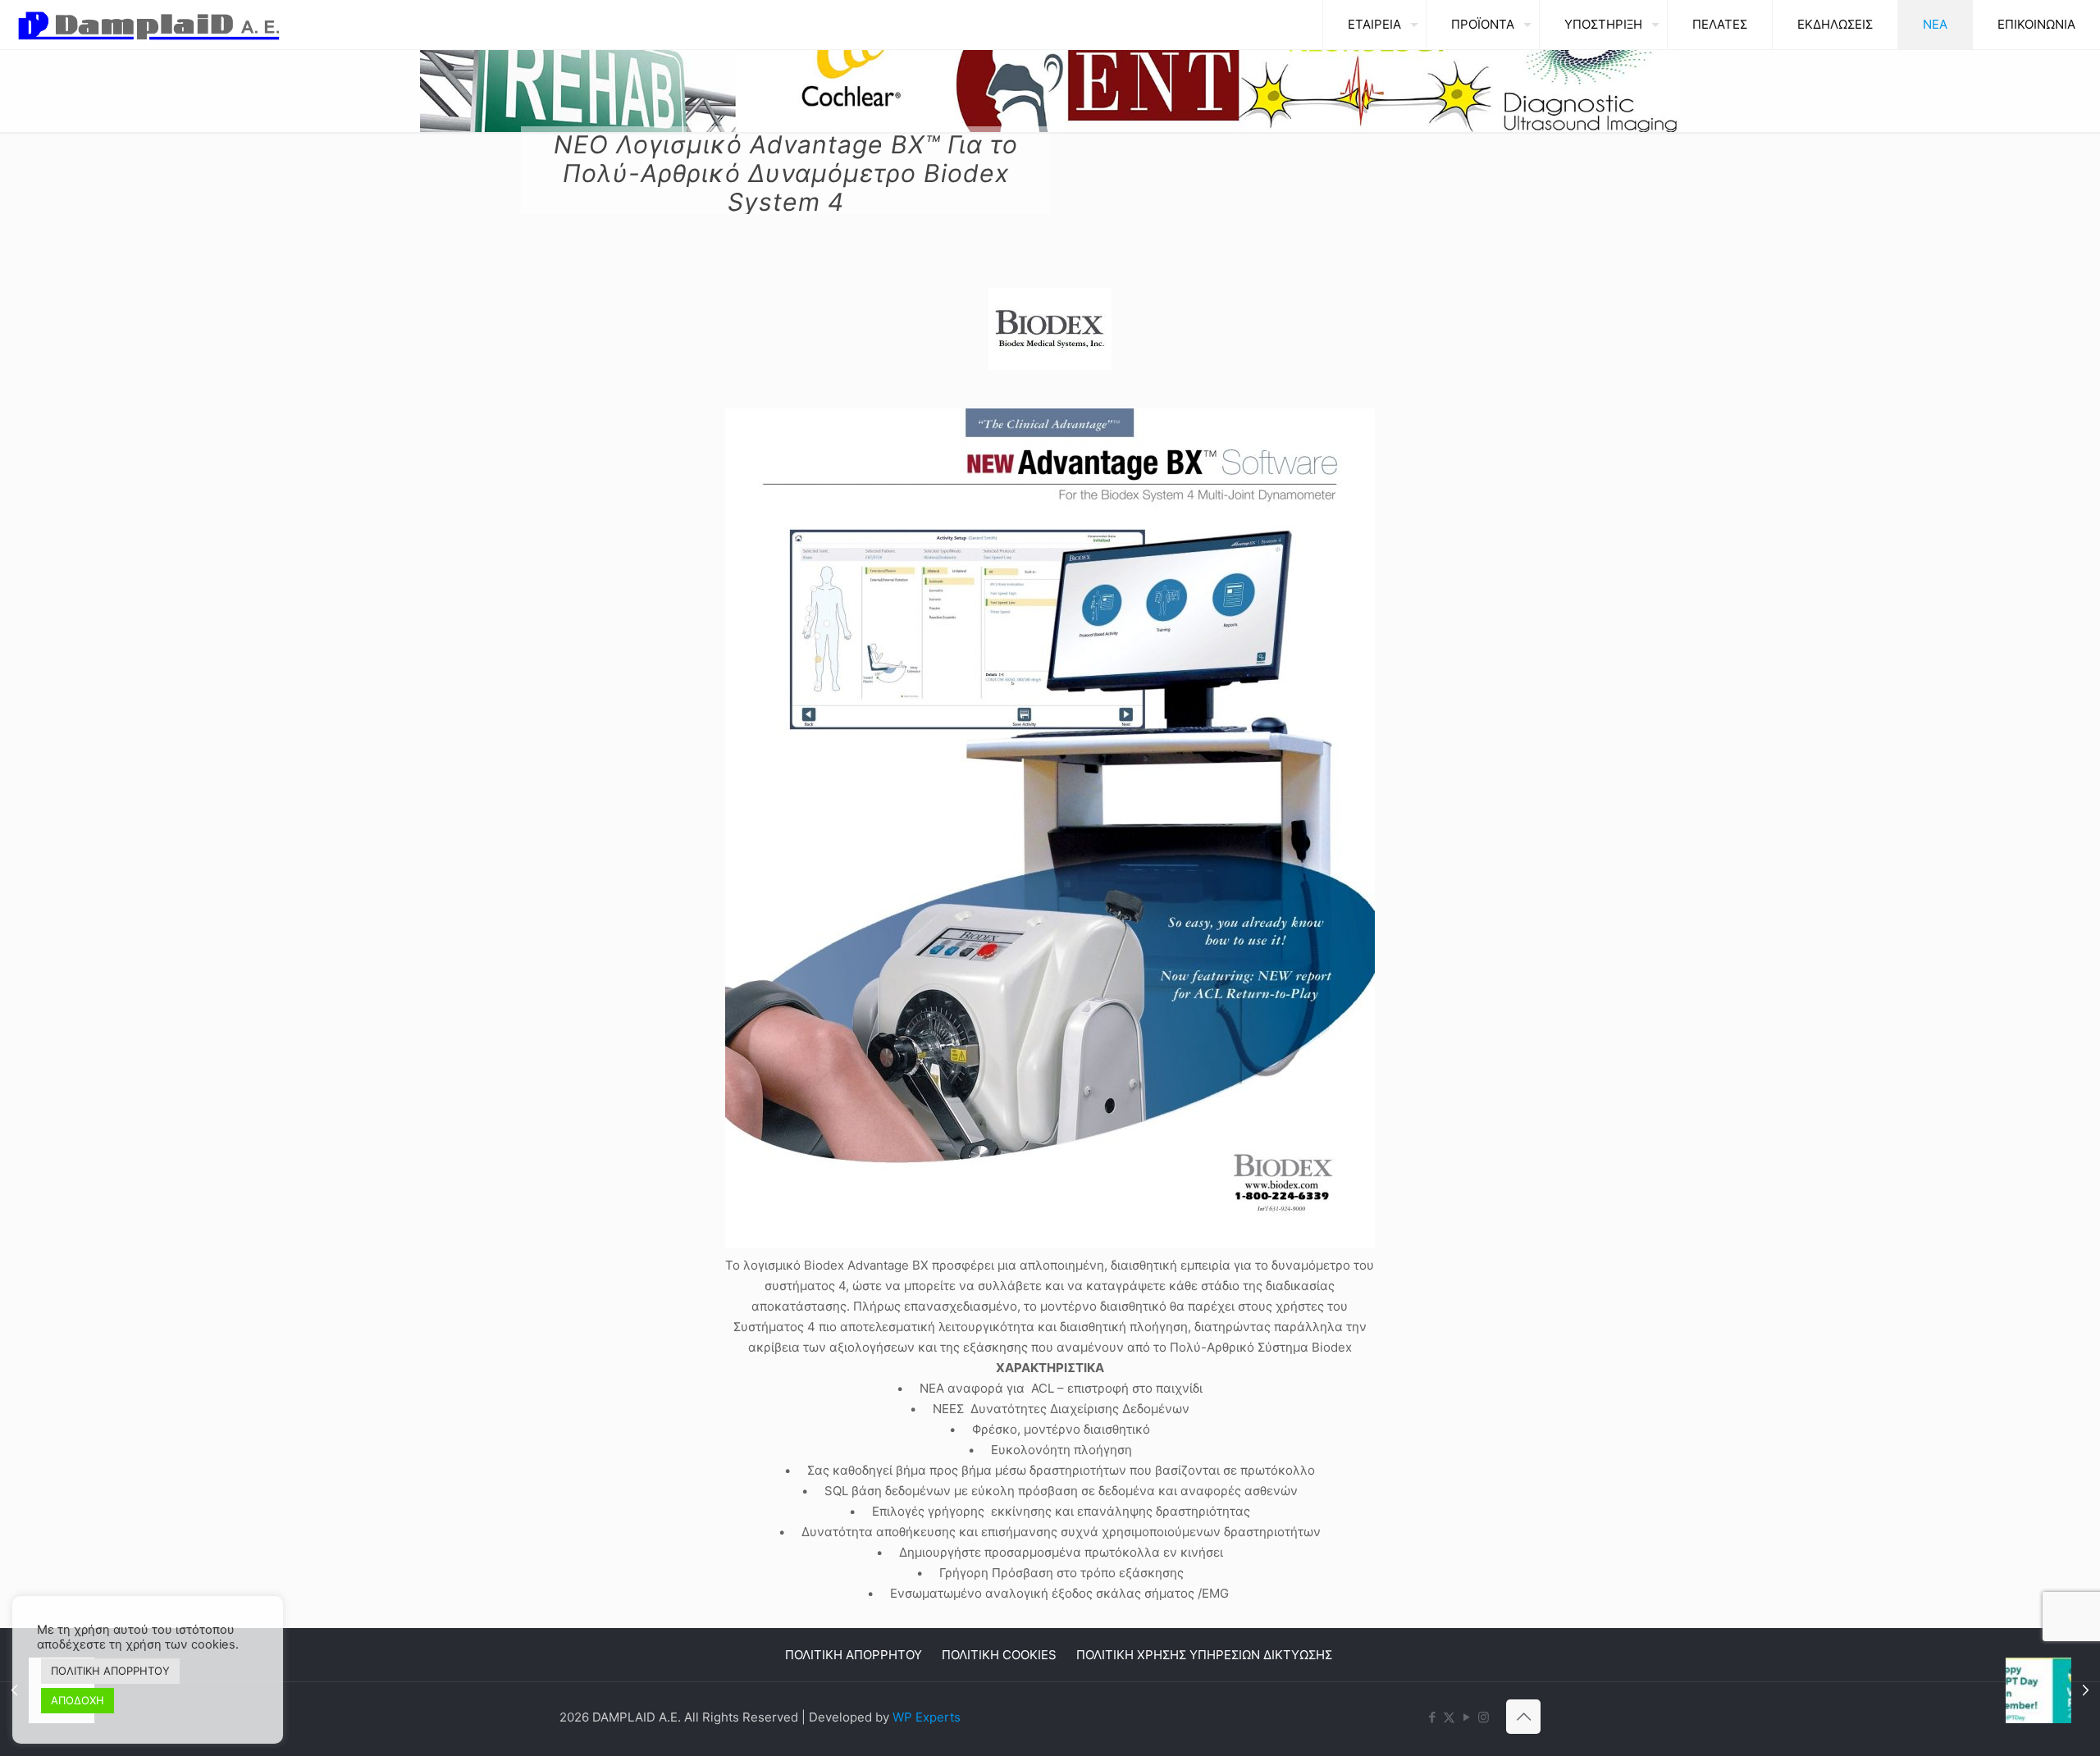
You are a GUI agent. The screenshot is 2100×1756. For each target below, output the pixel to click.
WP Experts (927, 1717)
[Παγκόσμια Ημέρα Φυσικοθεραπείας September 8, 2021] (2053, 1690)
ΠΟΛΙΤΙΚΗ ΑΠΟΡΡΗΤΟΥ (854, 1655)
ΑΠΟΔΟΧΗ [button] (78, 1700)
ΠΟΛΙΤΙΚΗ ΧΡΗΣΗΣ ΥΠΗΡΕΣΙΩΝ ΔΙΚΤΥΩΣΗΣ (1204, 1655)
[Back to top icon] (1523, 1717)
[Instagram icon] (1484, 1717)
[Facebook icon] (1432, 1717)
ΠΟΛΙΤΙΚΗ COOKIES (999, 1655)
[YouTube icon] (1466, 1717)
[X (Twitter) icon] (1449, 1717)
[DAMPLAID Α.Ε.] (149, 25)
